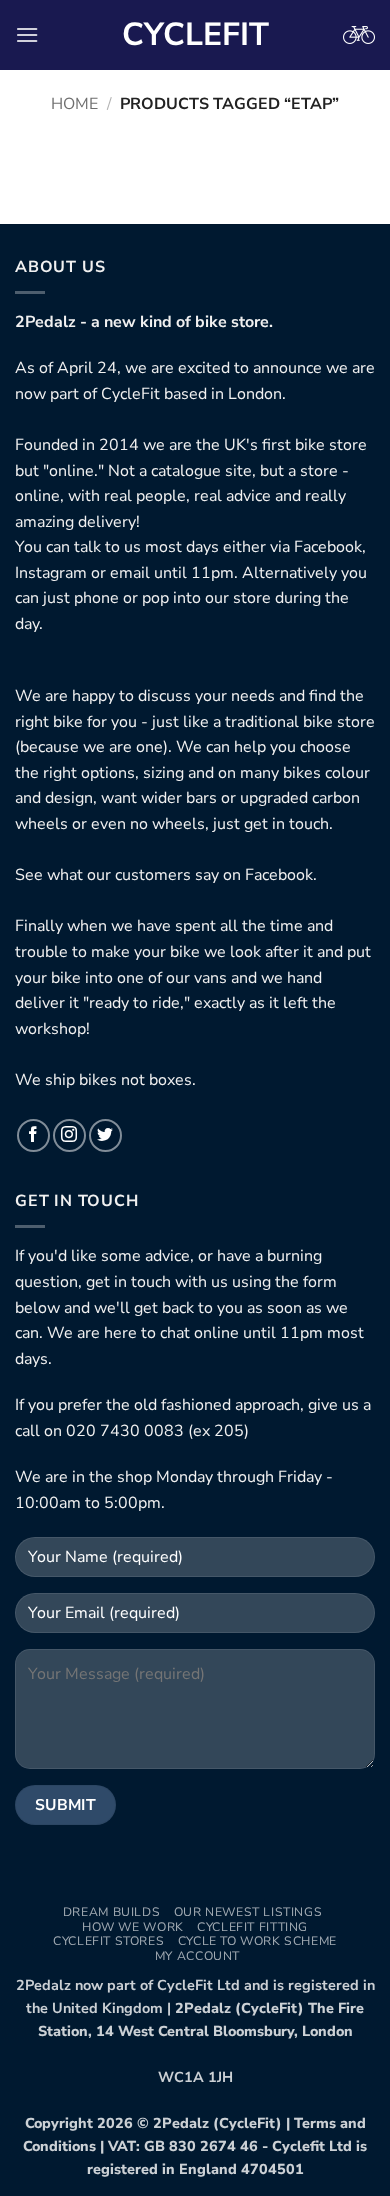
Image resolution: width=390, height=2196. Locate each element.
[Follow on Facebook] (33, 1135)
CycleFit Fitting (252, 1927)
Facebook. (281, 875)
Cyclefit (195, 35)
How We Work (133, 1927)
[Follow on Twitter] (105, 1135)
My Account (197, 1956)
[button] (27, 34)
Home (74, 104)
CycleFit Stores (108, 1941)
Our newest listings (248, 1912)
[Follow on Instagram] (69, 1135)
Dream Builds (111, 1912)
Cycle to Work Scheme (257, 1941)
